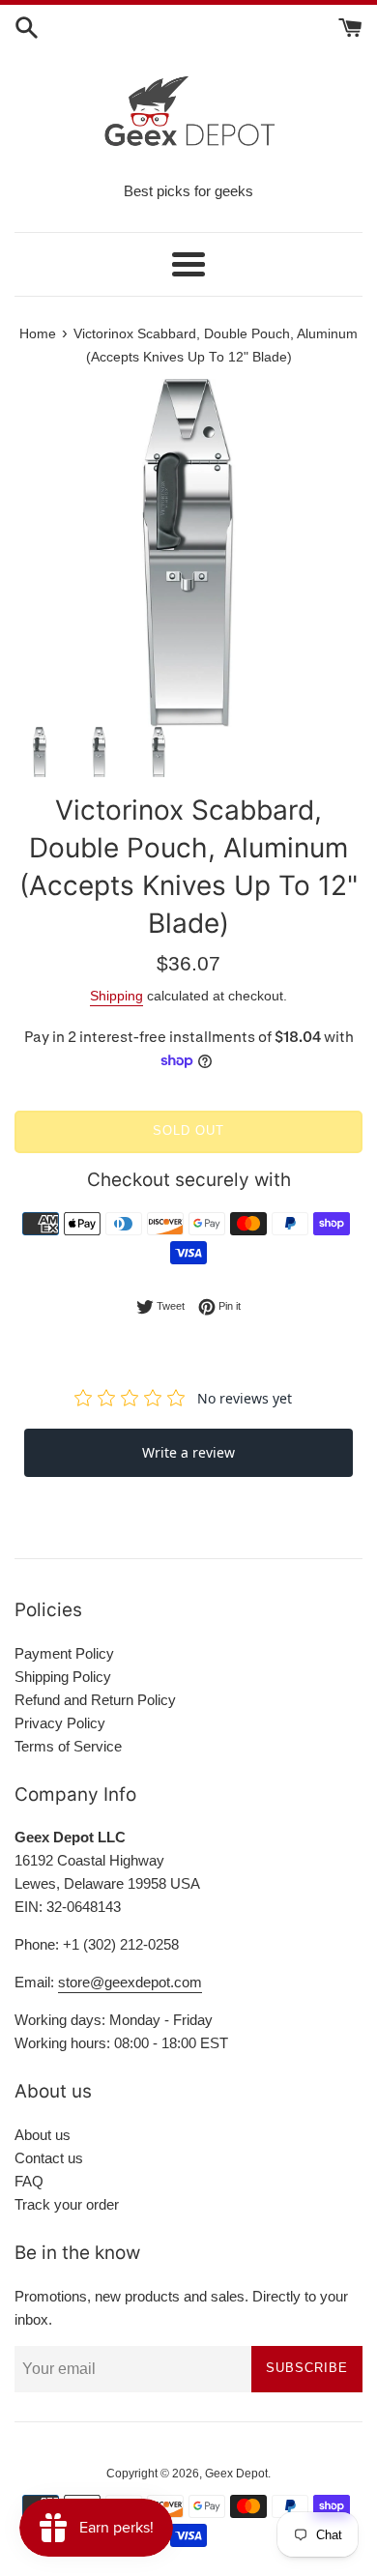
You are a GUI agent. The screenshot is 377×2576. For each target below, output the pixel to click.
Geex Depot (236, 2474)
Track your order (67, 2204)
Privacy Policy (60, 1723)
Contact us (49, 2158)
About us (43, 2135)
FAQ (29, 2181)
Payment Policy (64, 1653)
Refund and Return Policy (95, 1700)
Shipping (116, 996)
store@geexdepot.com (130, 1982)
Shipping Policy (63, 1677)
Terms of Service (68, 1746)
